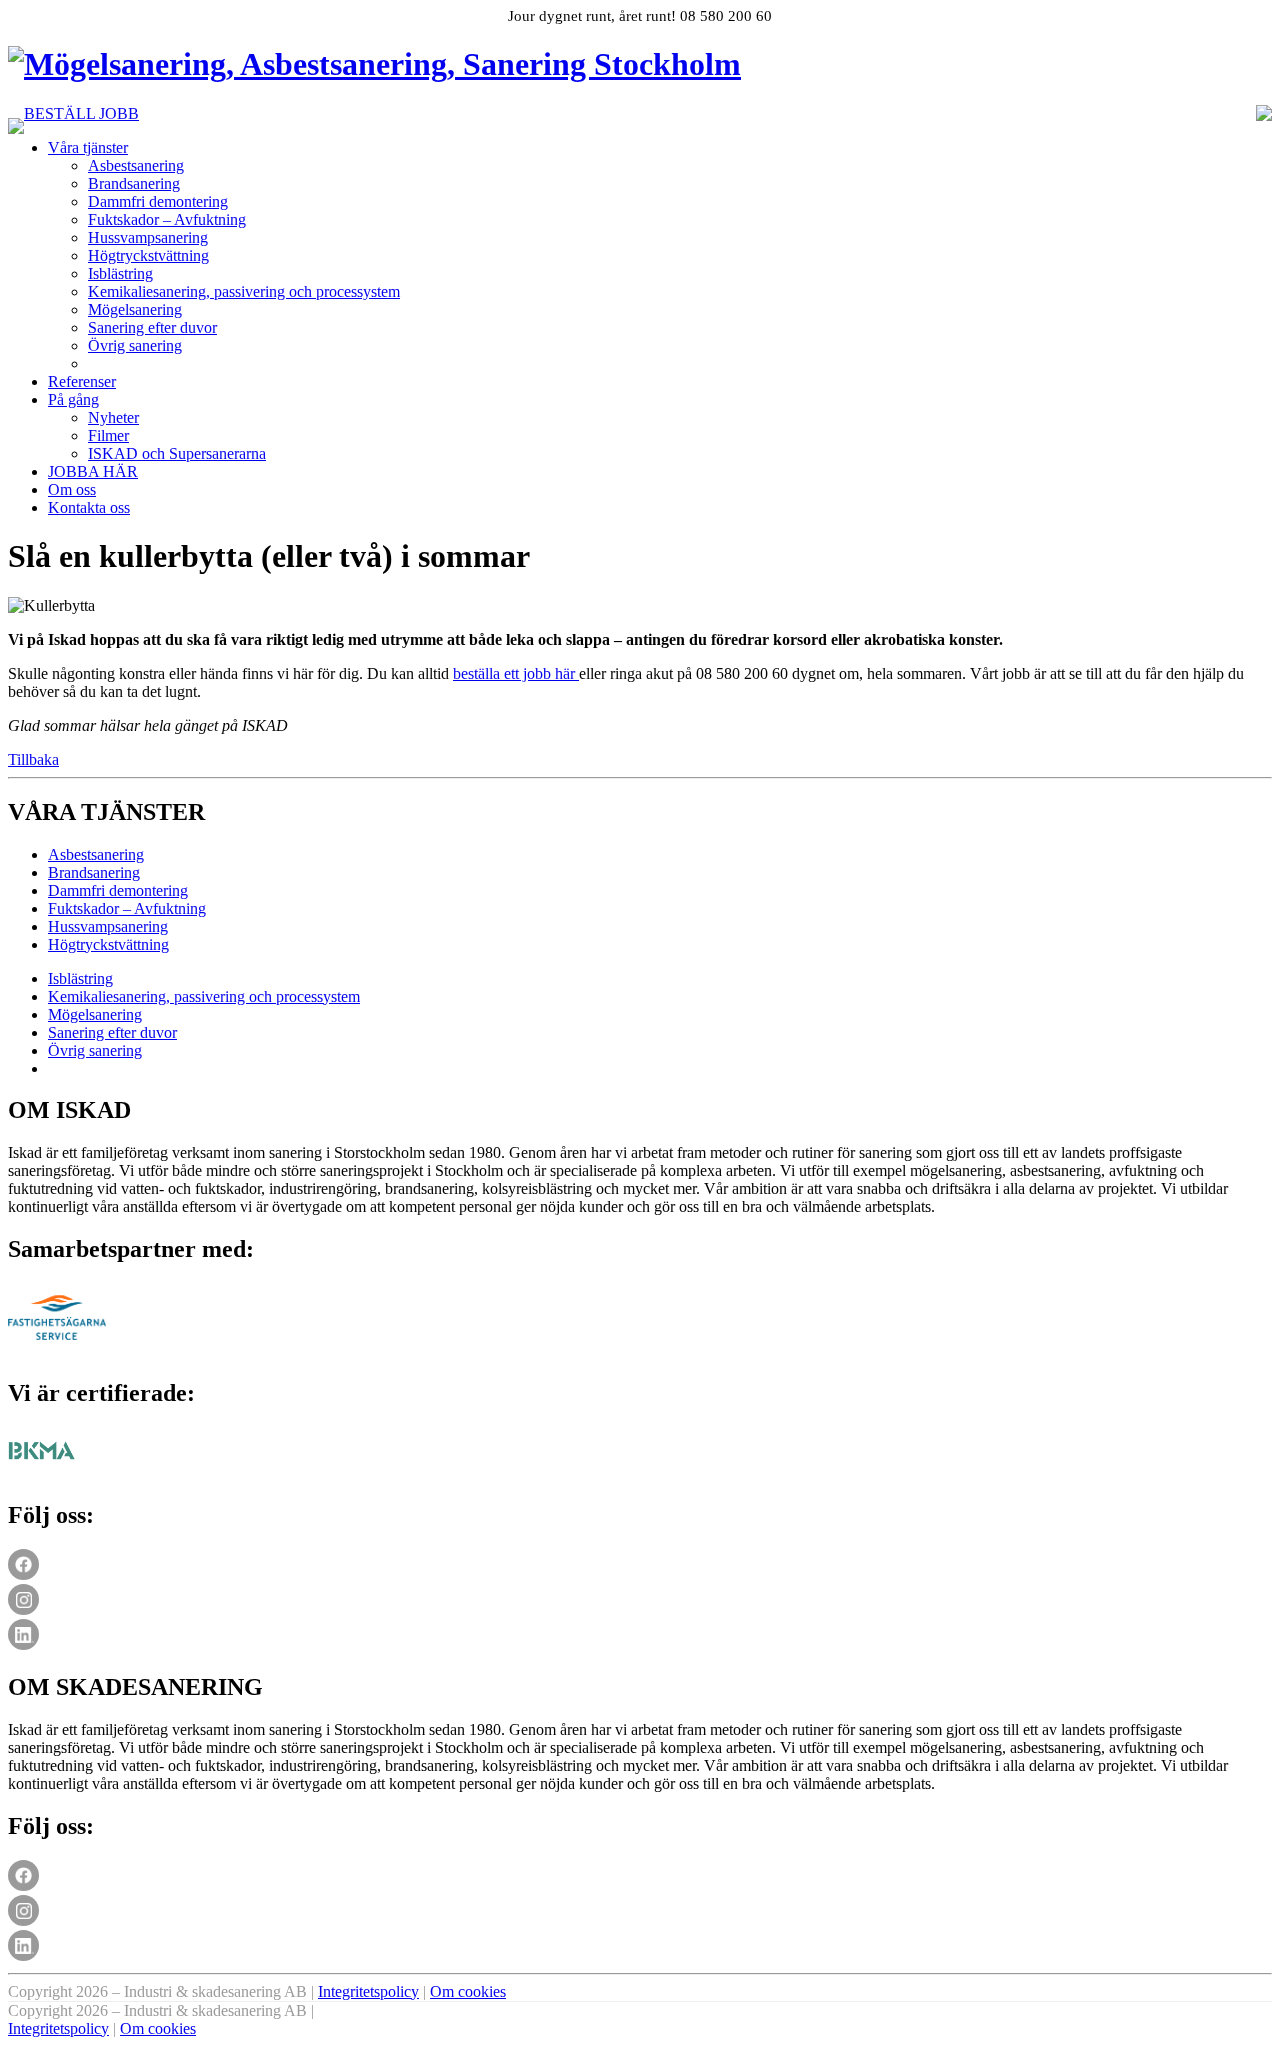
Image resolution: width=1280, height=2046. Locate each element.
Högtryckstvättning (148, 255)
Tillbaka (33, 759)
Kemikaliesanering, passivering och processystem (244, 291)
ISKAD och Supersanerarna (177, 453)
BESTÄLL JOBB (81, 113)
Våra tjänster (88, 147)
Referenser (82, 381)
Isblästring (120, 273)
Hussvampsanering (148, 237)
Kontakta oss (89, 507)
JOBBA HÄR (93, 471)
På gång (73, 399)
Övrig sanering (135, 345)
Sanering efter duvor (152, 327)
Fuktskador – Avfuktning (167, 219)
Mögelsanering (135, 309)
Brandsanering (134, 183)
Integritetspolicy (368, 1991)
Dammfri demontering (158, 201)
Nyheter (113, 417)
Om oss (72, 489)
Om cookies (468, 1991)
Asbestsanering (136, 165)
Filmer (108, 435)
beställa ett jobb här (516, 673)
